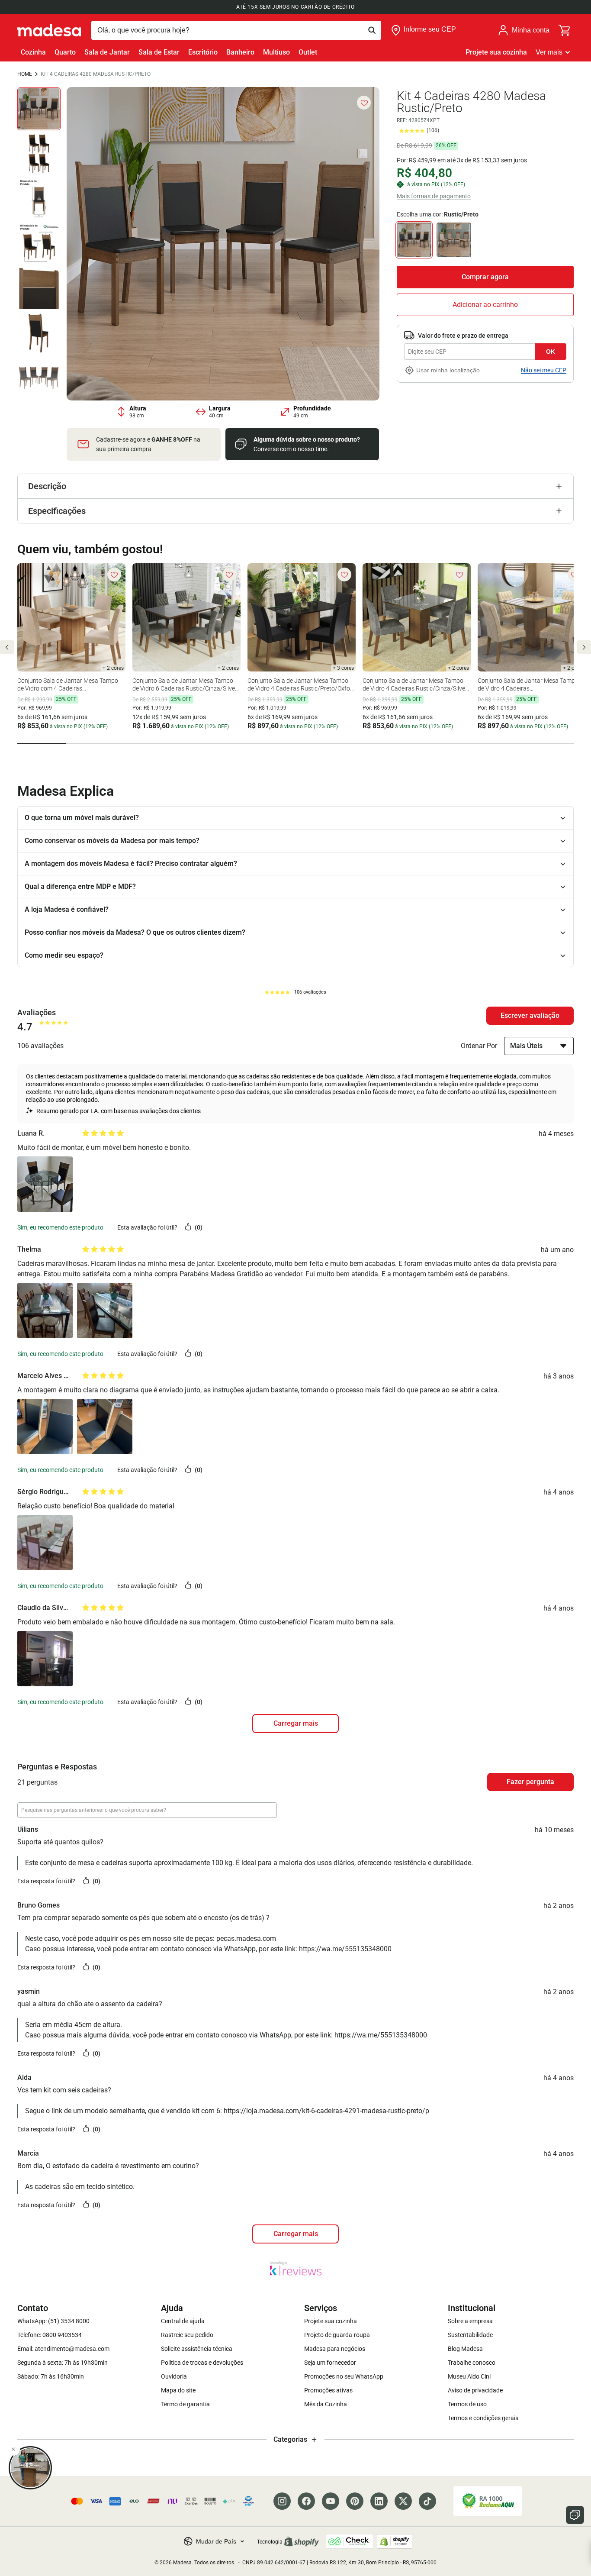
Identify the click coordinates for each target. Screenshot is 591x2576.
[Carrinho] (565, 30)
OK (551, 351)
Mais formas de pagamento (434, 196)
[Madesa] (49, 30)
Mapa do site (178, 2390)
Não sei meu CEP (544, 370)
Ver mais (549, 52)
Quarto (65, 52)
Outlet (308, 52)
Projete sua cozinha (496, 52)
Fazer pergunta (530, 1782)
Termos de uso (467, 2404)
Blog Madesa (465, 2349)
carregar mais (296, 1723)
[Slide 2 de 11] (39, 154)
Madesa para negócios (335, 2349)
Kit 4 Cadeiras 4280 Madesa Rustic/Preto (96, 74)
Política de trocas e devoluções (202, 2363)
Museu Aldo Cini (469, 2376)
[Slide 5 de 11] (39, 288)
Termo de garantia (185, 2404)
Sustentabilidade (470, 2335)
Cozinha (33, 52)
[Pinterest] (355, 2501)
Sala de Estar (159, 52)
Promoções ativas (328, 2390)
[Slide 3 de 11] (39, 199)
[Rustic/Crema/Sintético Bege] (454, 240)
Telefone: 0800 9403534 (50, 2335)
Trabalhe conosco (472, 2363)
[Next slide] (584, 647)
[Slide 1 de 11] (39, 109)
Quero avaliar (530, 1016)
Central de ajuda (183, 2321)
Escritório (203, 52)
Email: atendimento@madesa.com (63, 2349)
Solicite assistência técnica (197, 2349)
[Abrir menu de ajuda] (575, 2515)
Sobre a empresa (470, 2321)
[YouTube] (331, 2501)
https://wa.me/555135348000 (345, 1949)
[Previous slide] (7, 647)
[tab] (42, 744)
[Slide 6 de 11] (39, 333)
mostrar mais (295, 2234)
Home (25, 74)
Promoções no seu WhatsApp (344, 2376)
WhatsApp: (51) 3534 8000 (53, 2321)
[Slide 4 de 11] (39, 243)
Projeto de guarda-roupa (337, 2335)
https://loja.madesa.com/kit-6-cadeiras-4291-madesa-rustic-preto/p (326, 2111)
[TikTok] (427, 2501)
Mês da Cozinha (326, 2404)
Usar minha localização (448, 370)
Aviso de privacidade (475, 2390)
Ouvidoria (174, 2376)
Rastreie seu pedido (187, 2335)
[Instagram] (282, 2501)
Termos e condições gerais (483, 2418)
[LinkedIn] (379, 2501)
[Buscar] (236, 30)
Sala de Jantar (107, 52)
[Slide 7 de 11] (39, 378)
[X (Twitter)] (403, 2501)
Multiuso (276, 52)
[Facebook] (306, 2501)
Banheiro (240, 52)
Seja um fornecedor (330, 2363)
